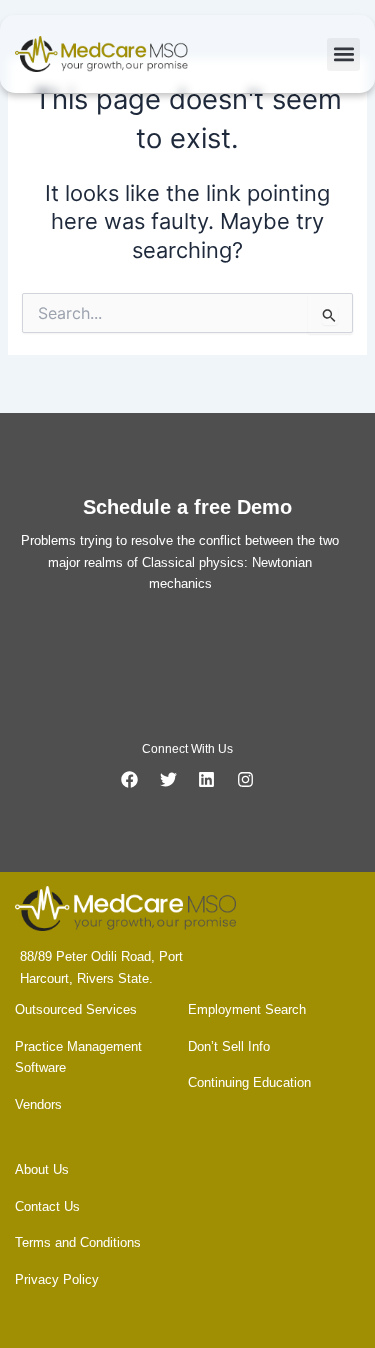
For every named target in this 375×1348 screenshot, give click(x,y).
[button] (343, 54)
